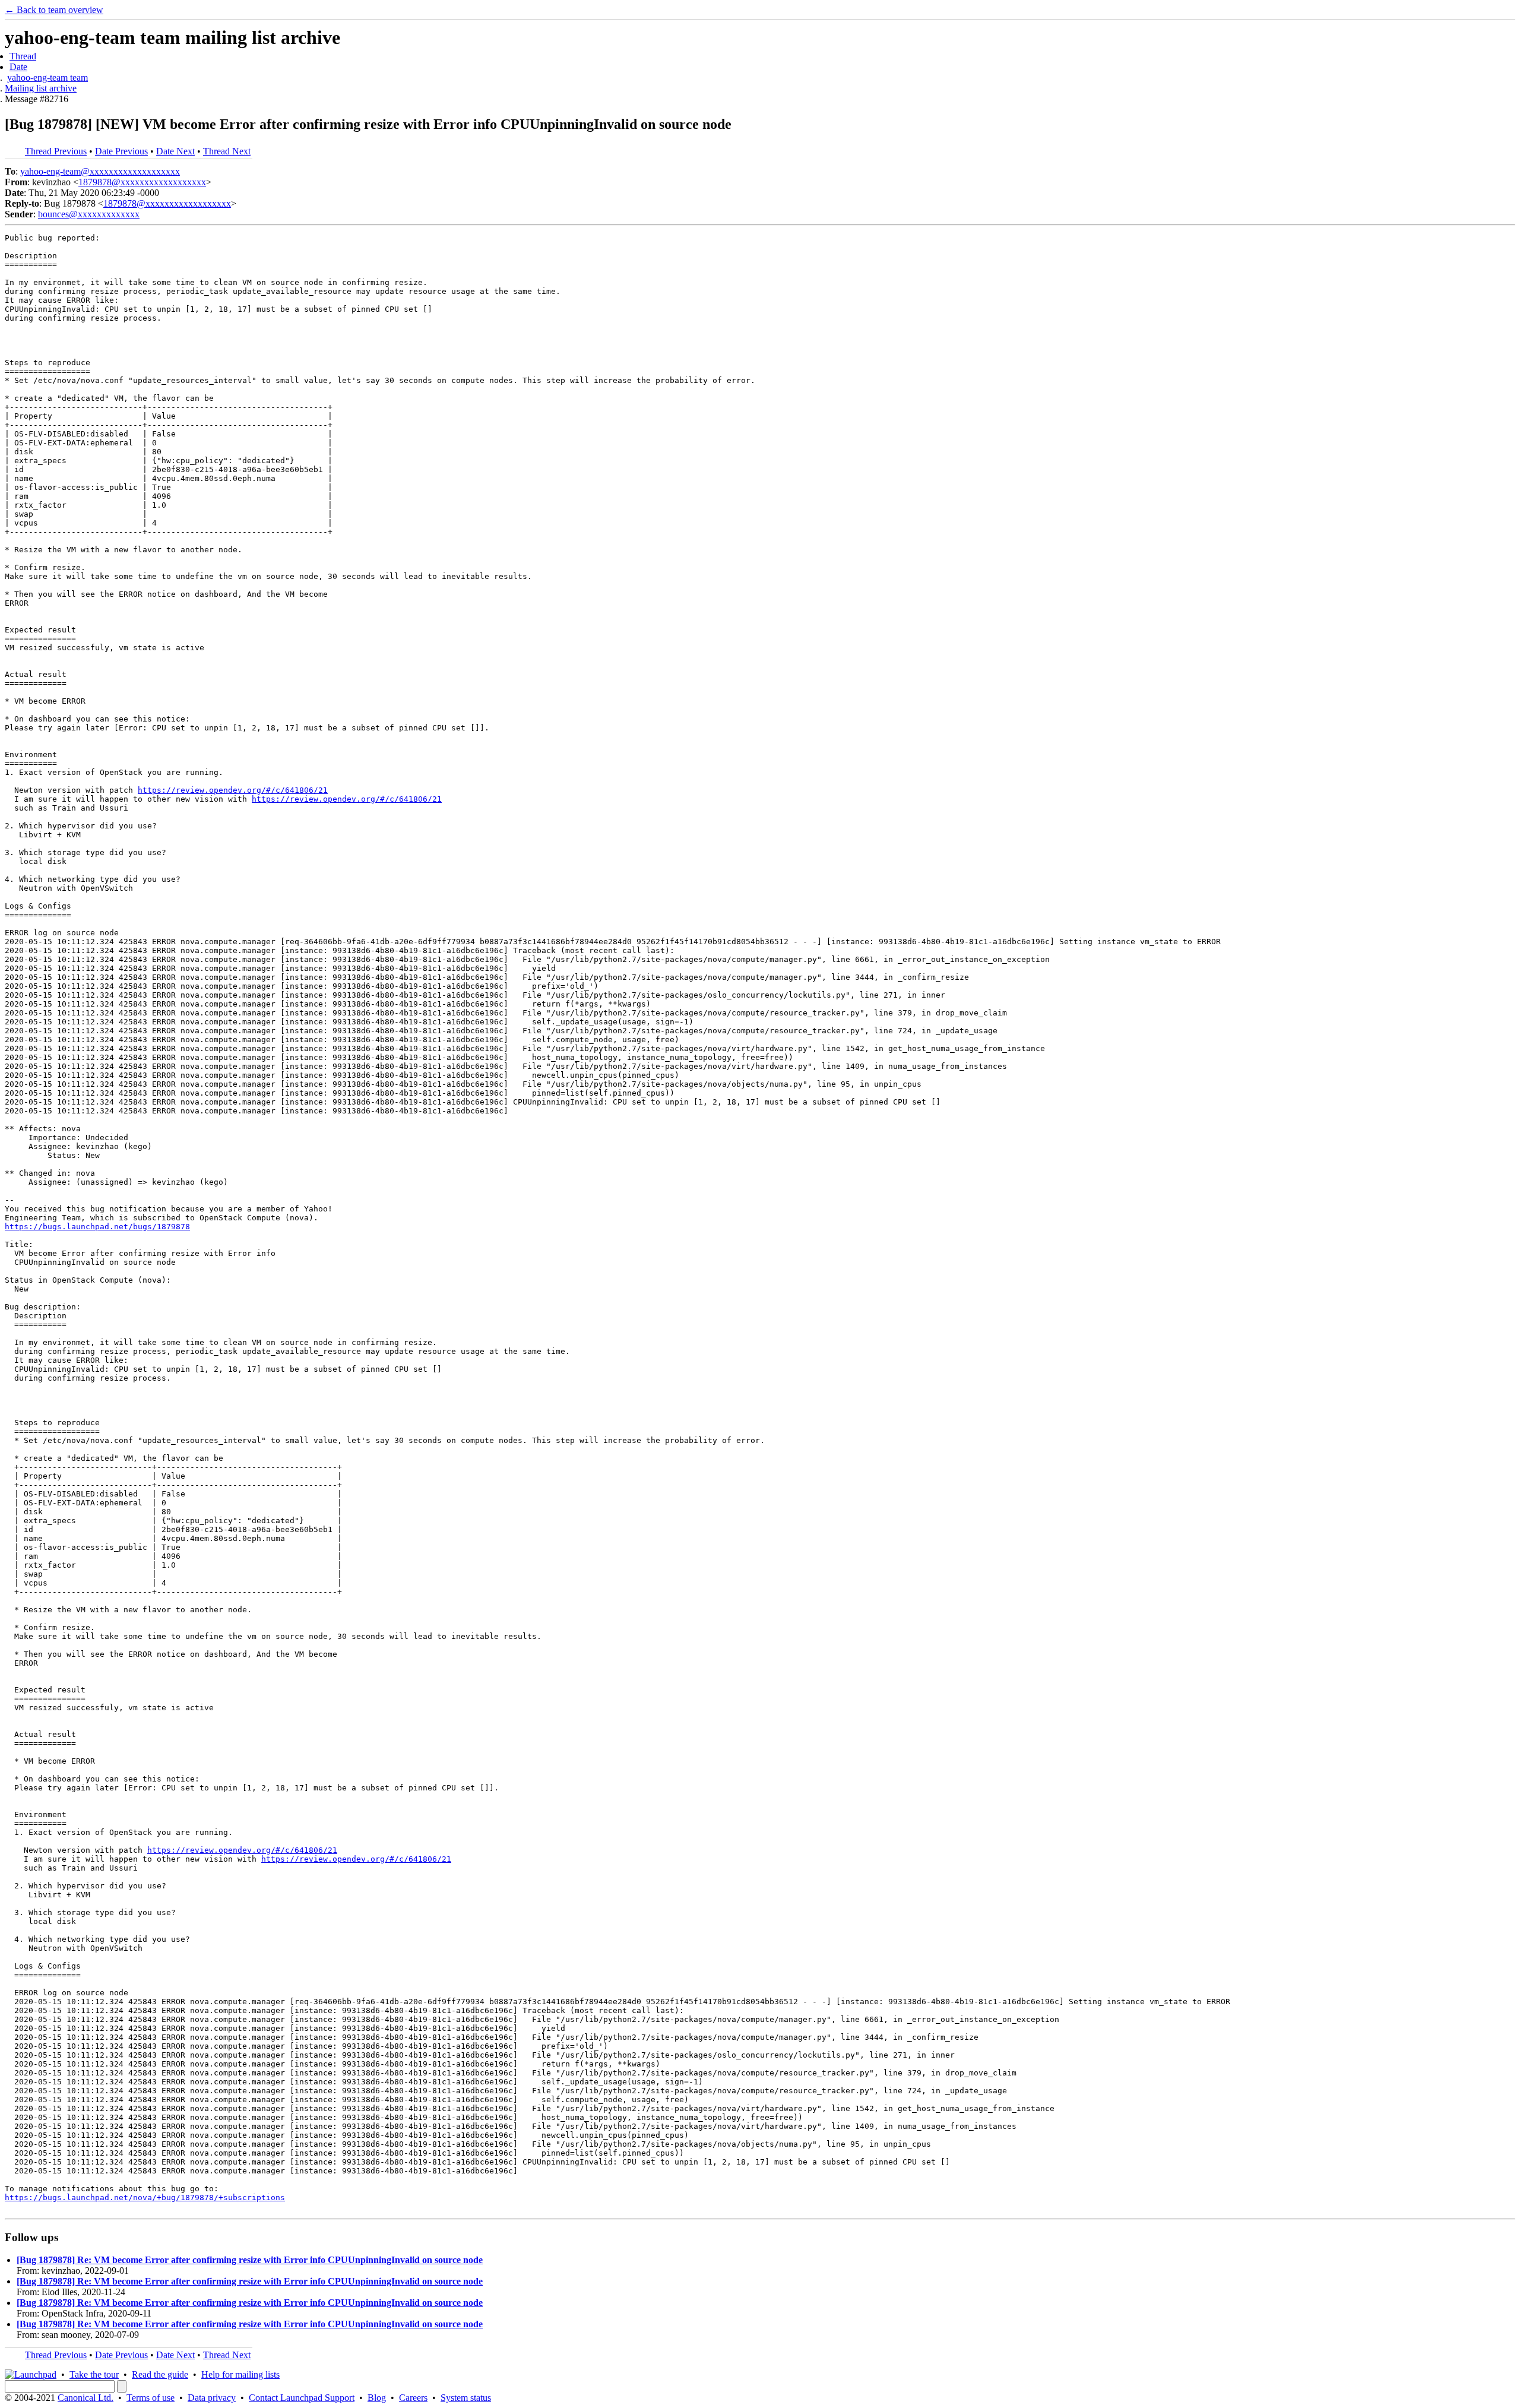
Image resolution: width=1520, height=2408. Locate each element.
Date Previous (121, 151)
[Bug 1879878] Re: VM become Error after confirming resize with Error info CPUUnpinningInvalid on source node (250, 2260)
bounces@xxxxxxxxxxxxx (89, 214)
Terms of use (151, 2398)
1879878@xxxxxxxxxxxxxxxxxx (142, 182)
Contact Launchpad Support (302, 2398)
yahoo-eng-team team (47, 77)
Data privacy (212, 2398)
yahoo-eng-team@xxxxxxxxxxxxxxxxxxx (100, 171)
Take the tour (94, 2374)
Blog (377, 2398)
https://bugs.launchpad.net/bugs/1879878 (97, 1227)
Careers (413, 2398)
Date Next (175, 151)
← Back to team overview (54, 10)
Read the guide (160, 2374)
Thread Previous (56, 151)
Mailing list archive (41, 88)
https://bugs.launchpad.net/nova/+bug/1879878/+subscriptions (145, 2197)
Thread (23, 56)
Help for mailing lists (240, 2374)
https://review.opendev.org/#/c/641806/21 (233, 790)
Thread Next (227, 151)
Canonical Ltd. (85, 2398)
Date (18, 67)
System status (466, 2398)
